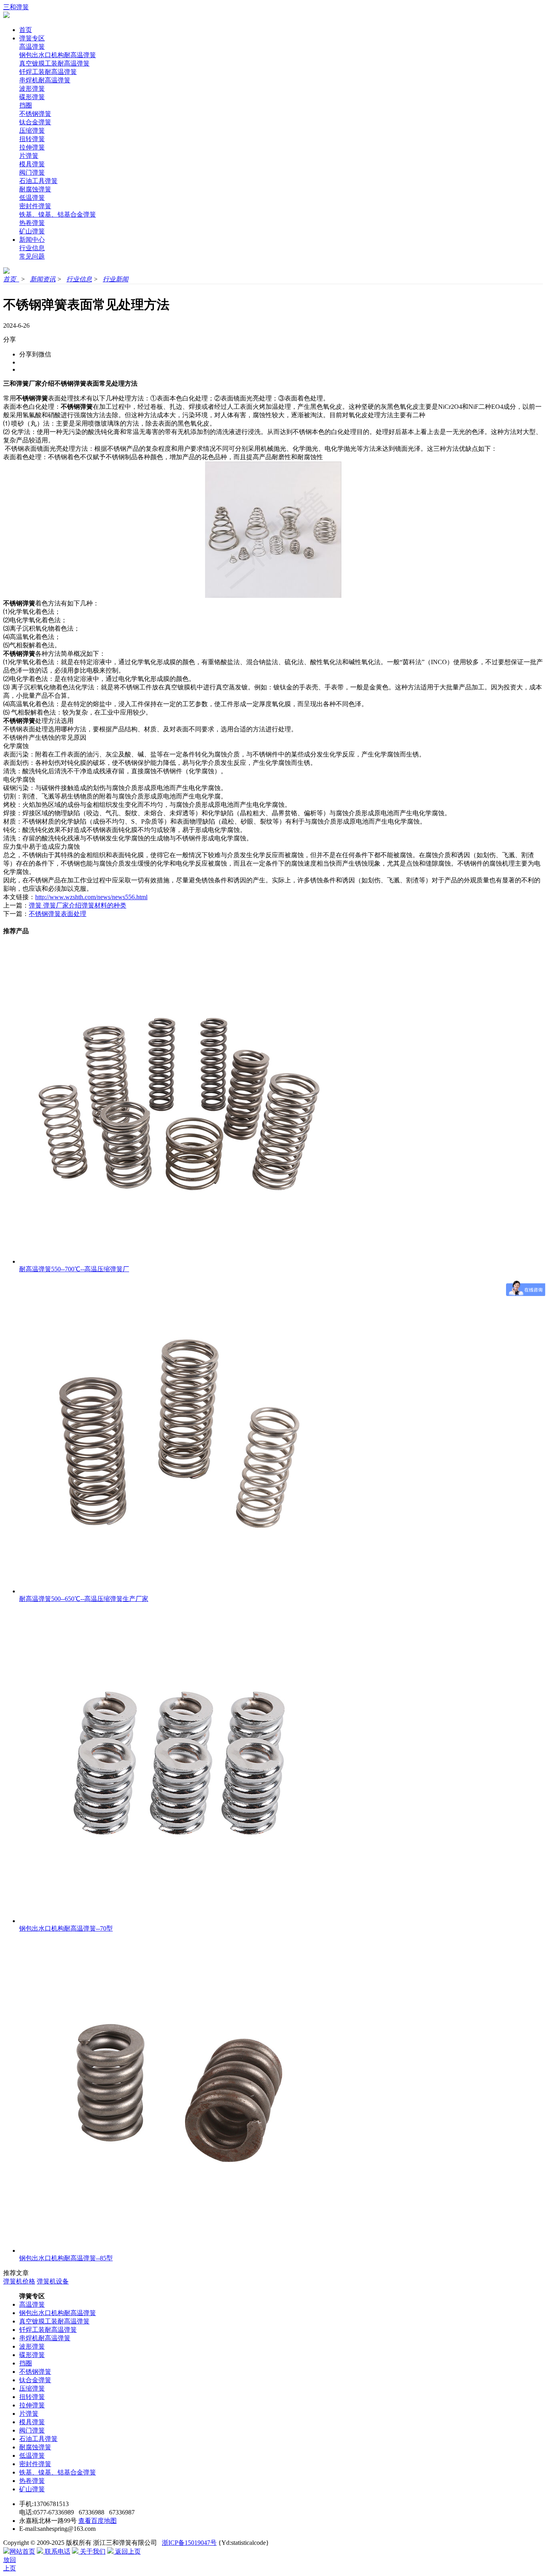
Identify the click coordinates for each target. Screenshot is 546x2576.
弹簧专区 (32, 38)
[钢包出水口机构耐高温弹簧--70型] (179, 1921)
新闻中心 (32, 240)
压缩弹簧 (32, 130)
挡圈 (26, 105)
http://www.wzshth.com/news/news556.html (91, 897)
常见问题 (32, 256)
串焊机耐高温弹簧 (45, 80)
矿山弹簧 (32, 231)
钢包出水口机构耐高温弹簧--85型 (66, 2258)
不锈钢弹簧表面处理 (58, 914)
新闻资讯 (43, 279)
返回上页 (127, 2551)
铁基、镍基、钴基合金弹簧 (58, 214)
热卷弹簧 (32, 223)
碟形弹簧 (32, 97)
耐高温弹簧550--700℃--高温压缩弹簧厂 (74, 1269)
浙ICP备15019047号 (189, 2543)
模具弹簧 (32, 164)
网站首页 (22, 2551)
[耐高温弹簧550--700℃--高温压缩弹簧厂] (179, 1261)
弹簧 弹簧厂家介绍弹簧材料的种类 (78, 905)
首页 (26, 30)
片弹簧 (29, 156)
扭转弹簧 (32, 139)
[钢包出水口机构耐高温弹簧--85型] (179, 2251)
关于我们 (92, 2551)
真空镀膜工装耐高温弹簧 (54, 63)
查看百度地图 (98, 2521)
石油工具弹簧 (38, 181)
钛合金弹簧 (35, 122)
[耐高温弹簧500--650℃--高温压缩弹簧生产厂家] (179, 1591)
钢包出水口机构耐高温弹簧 (58, 55)
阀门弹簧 (32, 172)
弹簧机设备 (53, 2281)
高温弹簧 (32, 47)
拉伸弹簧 (32, 147)
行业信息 (32, 248)
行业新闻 (116, 279)
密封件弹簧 (35, 206)
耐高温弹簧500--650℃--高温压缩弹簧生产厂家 (84, 1599)
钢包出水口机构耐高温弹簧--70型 (66, 1928)
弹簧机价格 (19, 2281)
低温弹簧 (32, 198)
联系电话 (57, 2551)
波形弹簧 (32, 89)
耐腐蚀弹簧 (35, 189)
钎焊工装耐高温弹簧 (48, 72)
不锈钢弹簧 (35, 114)
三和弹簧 (16, 7)
